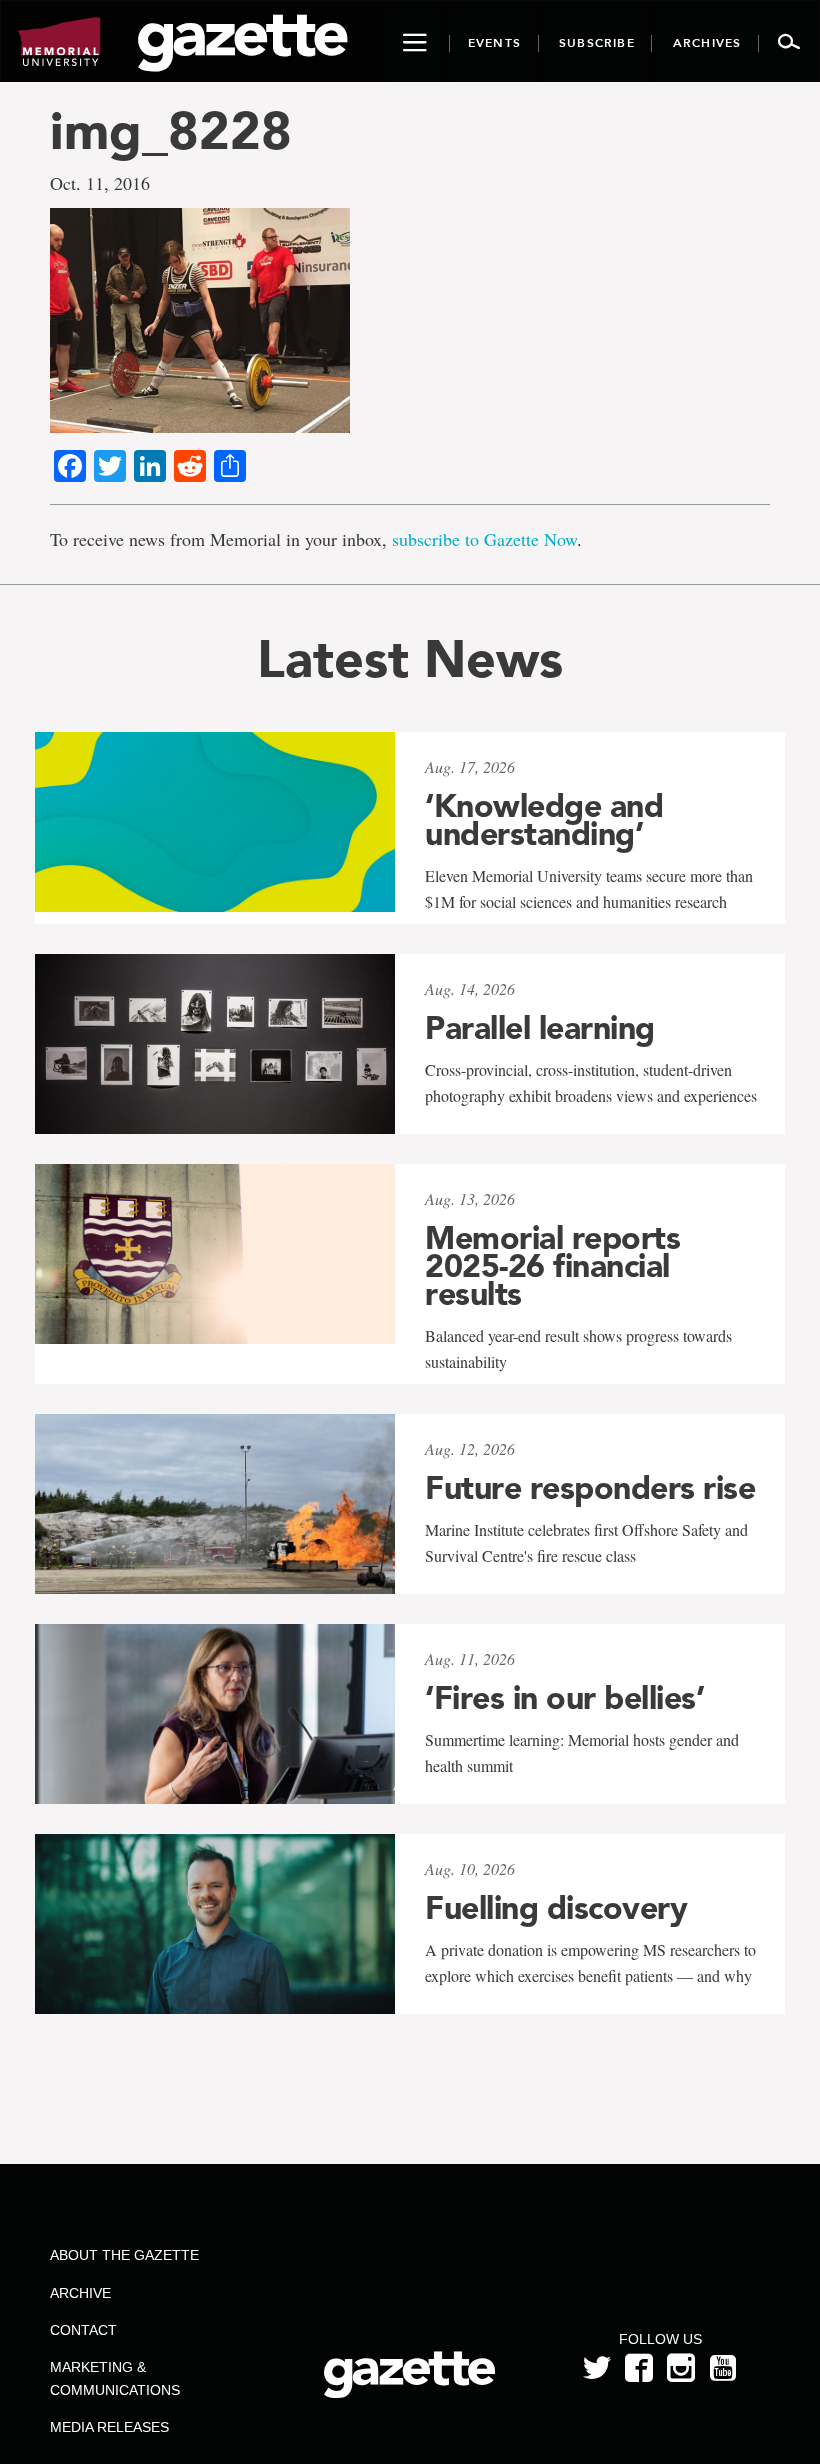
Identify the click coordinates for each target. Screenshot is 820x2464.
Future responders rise (590, 1488)
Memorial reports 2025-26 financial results (552, 1266)
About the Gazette (124, 2255)
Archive (80, 2293)
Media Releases (109, 2427)
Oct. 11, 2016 (100, 183)
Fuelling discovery (556, 1908)
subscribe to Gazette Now (484, 539)
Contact (83, 2330)
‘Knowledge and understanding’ (544, 820)
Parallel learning (540, 1028)
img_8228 (171, 130)
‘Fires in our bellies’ (564, 1698)
